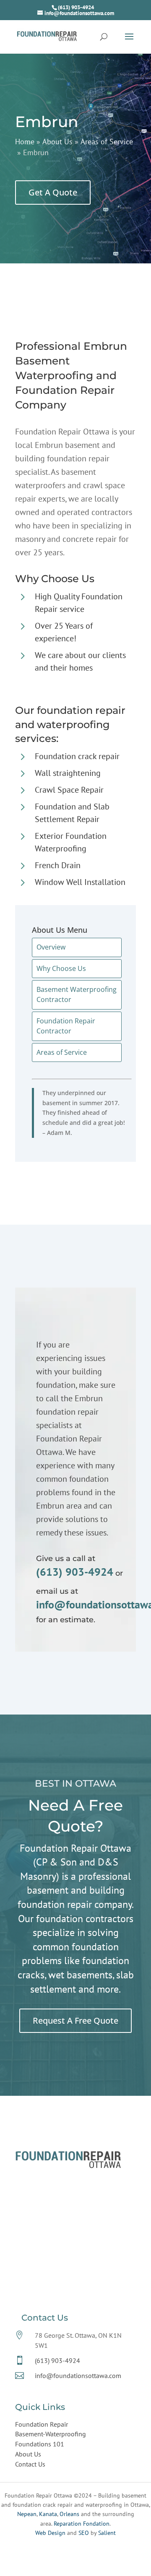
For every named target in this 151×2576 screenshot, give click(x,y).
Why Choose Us (61, 968)
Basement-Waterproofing (51, 2434)
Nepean (27, 2514)
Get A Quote (53, 192)
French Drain (58, 865)
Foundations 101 (40, 2444)
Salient (107, 2533)
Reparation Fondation (82, 2524)
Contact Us (30, 2464)
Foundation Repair (42, 2424)
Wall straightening (68, 773)
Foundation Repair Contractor (66, 1026)
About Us (28, 2454)
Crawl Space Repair (69, 790)
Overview (51, 947)
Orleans (69, 2514)
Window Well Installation (80, 882)
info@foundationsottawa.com (78, 2376)
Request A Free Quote (75, 2020)
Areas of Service (62, 1052)
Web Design (50, 2533)
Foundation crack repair (77, 756)
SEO (84, 2533)
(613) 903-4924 (76, 7)
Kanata (48, 2514)
